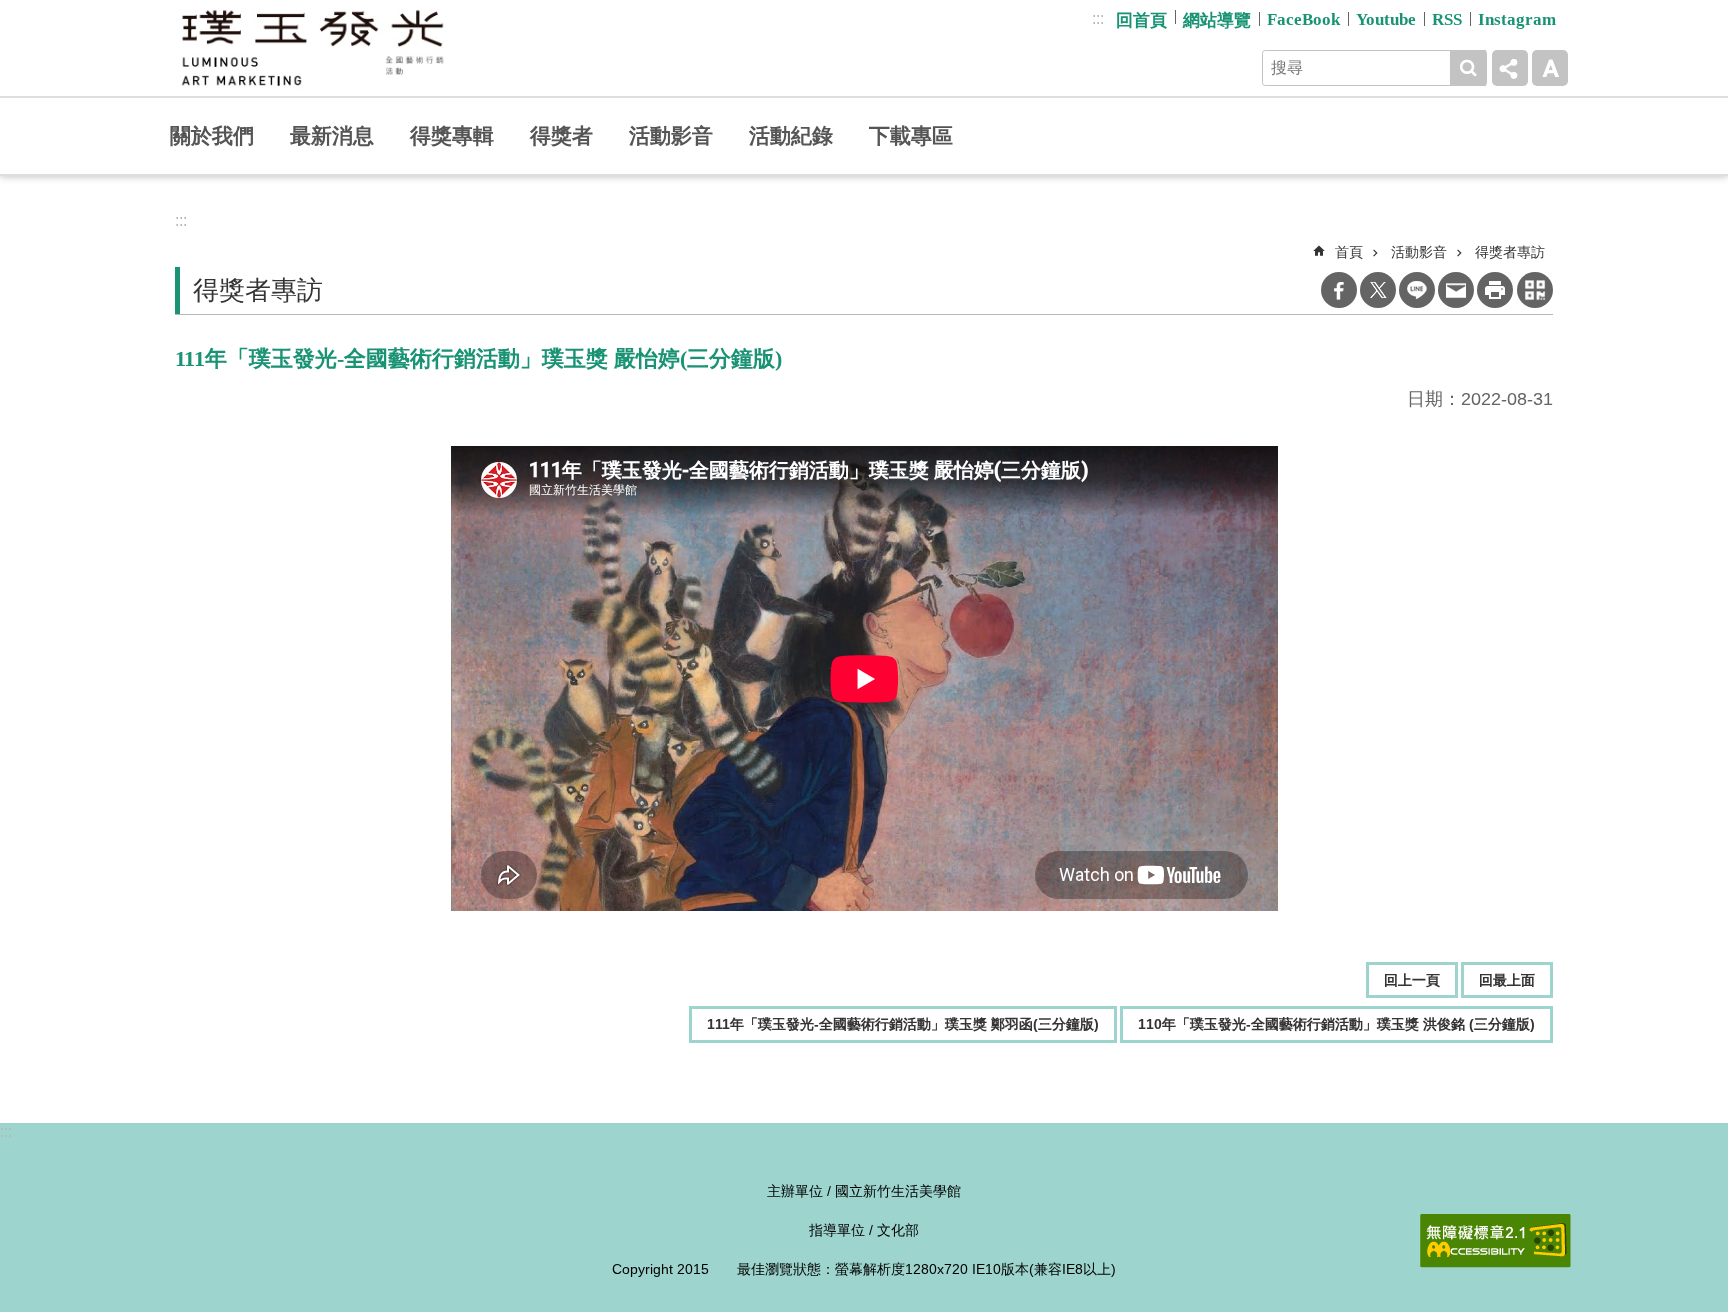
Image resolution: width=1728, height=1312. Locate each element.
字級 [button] (1550, 68)
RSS (1447, 19)
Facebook (1339, 290)
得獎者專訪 (1510, 252)
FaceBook (1303, 19)
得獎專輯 (452, 135)
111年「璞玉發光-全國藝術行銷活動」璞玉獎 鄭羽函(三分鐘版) (903, 1024)
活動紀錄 (791, 135)
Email (1456, 290)
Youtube (1386, 19)
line (1417, 290)
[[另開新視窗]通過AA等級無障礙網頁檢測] (1495, 1241)
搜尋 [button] (1468, 68)
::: (1098, 18)
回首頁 (1141, 20)
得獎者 (561, 135)
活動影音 (671, 135)
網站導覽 (1217, 20)
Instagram (1517, 19)
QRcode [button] (1535, 290)
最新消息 (332, 135)
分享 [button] (1510, 68)
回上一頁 (1412, 980)
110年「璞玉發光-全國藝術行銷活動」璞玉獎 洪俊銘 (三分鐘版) (1336, 1024)
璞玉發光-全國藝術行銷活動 (312, 48)
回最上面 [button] (1507, 980)
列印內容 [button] (1495, 290)
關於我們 (212, 135)
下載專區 (911, 135)
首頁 (1349, 252)
